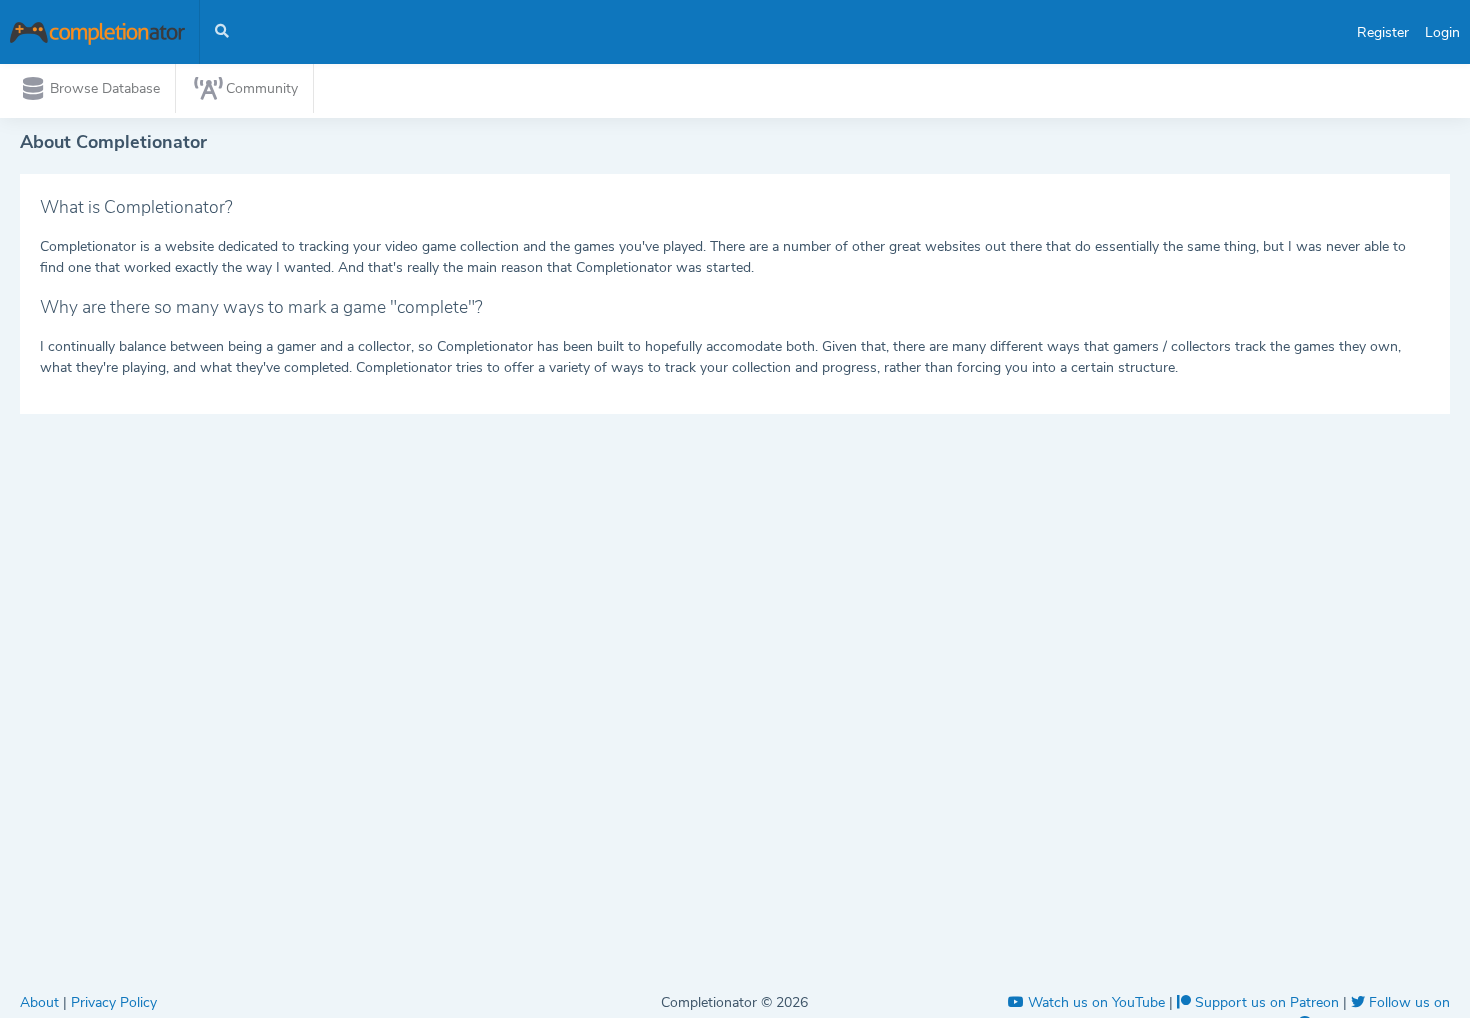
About (41, 1002)
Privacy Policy (114, 1002)
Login (1442, 32)
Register (1383, 32)
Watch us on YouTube (1096, 1002)
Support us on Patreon (1267, 1002)
